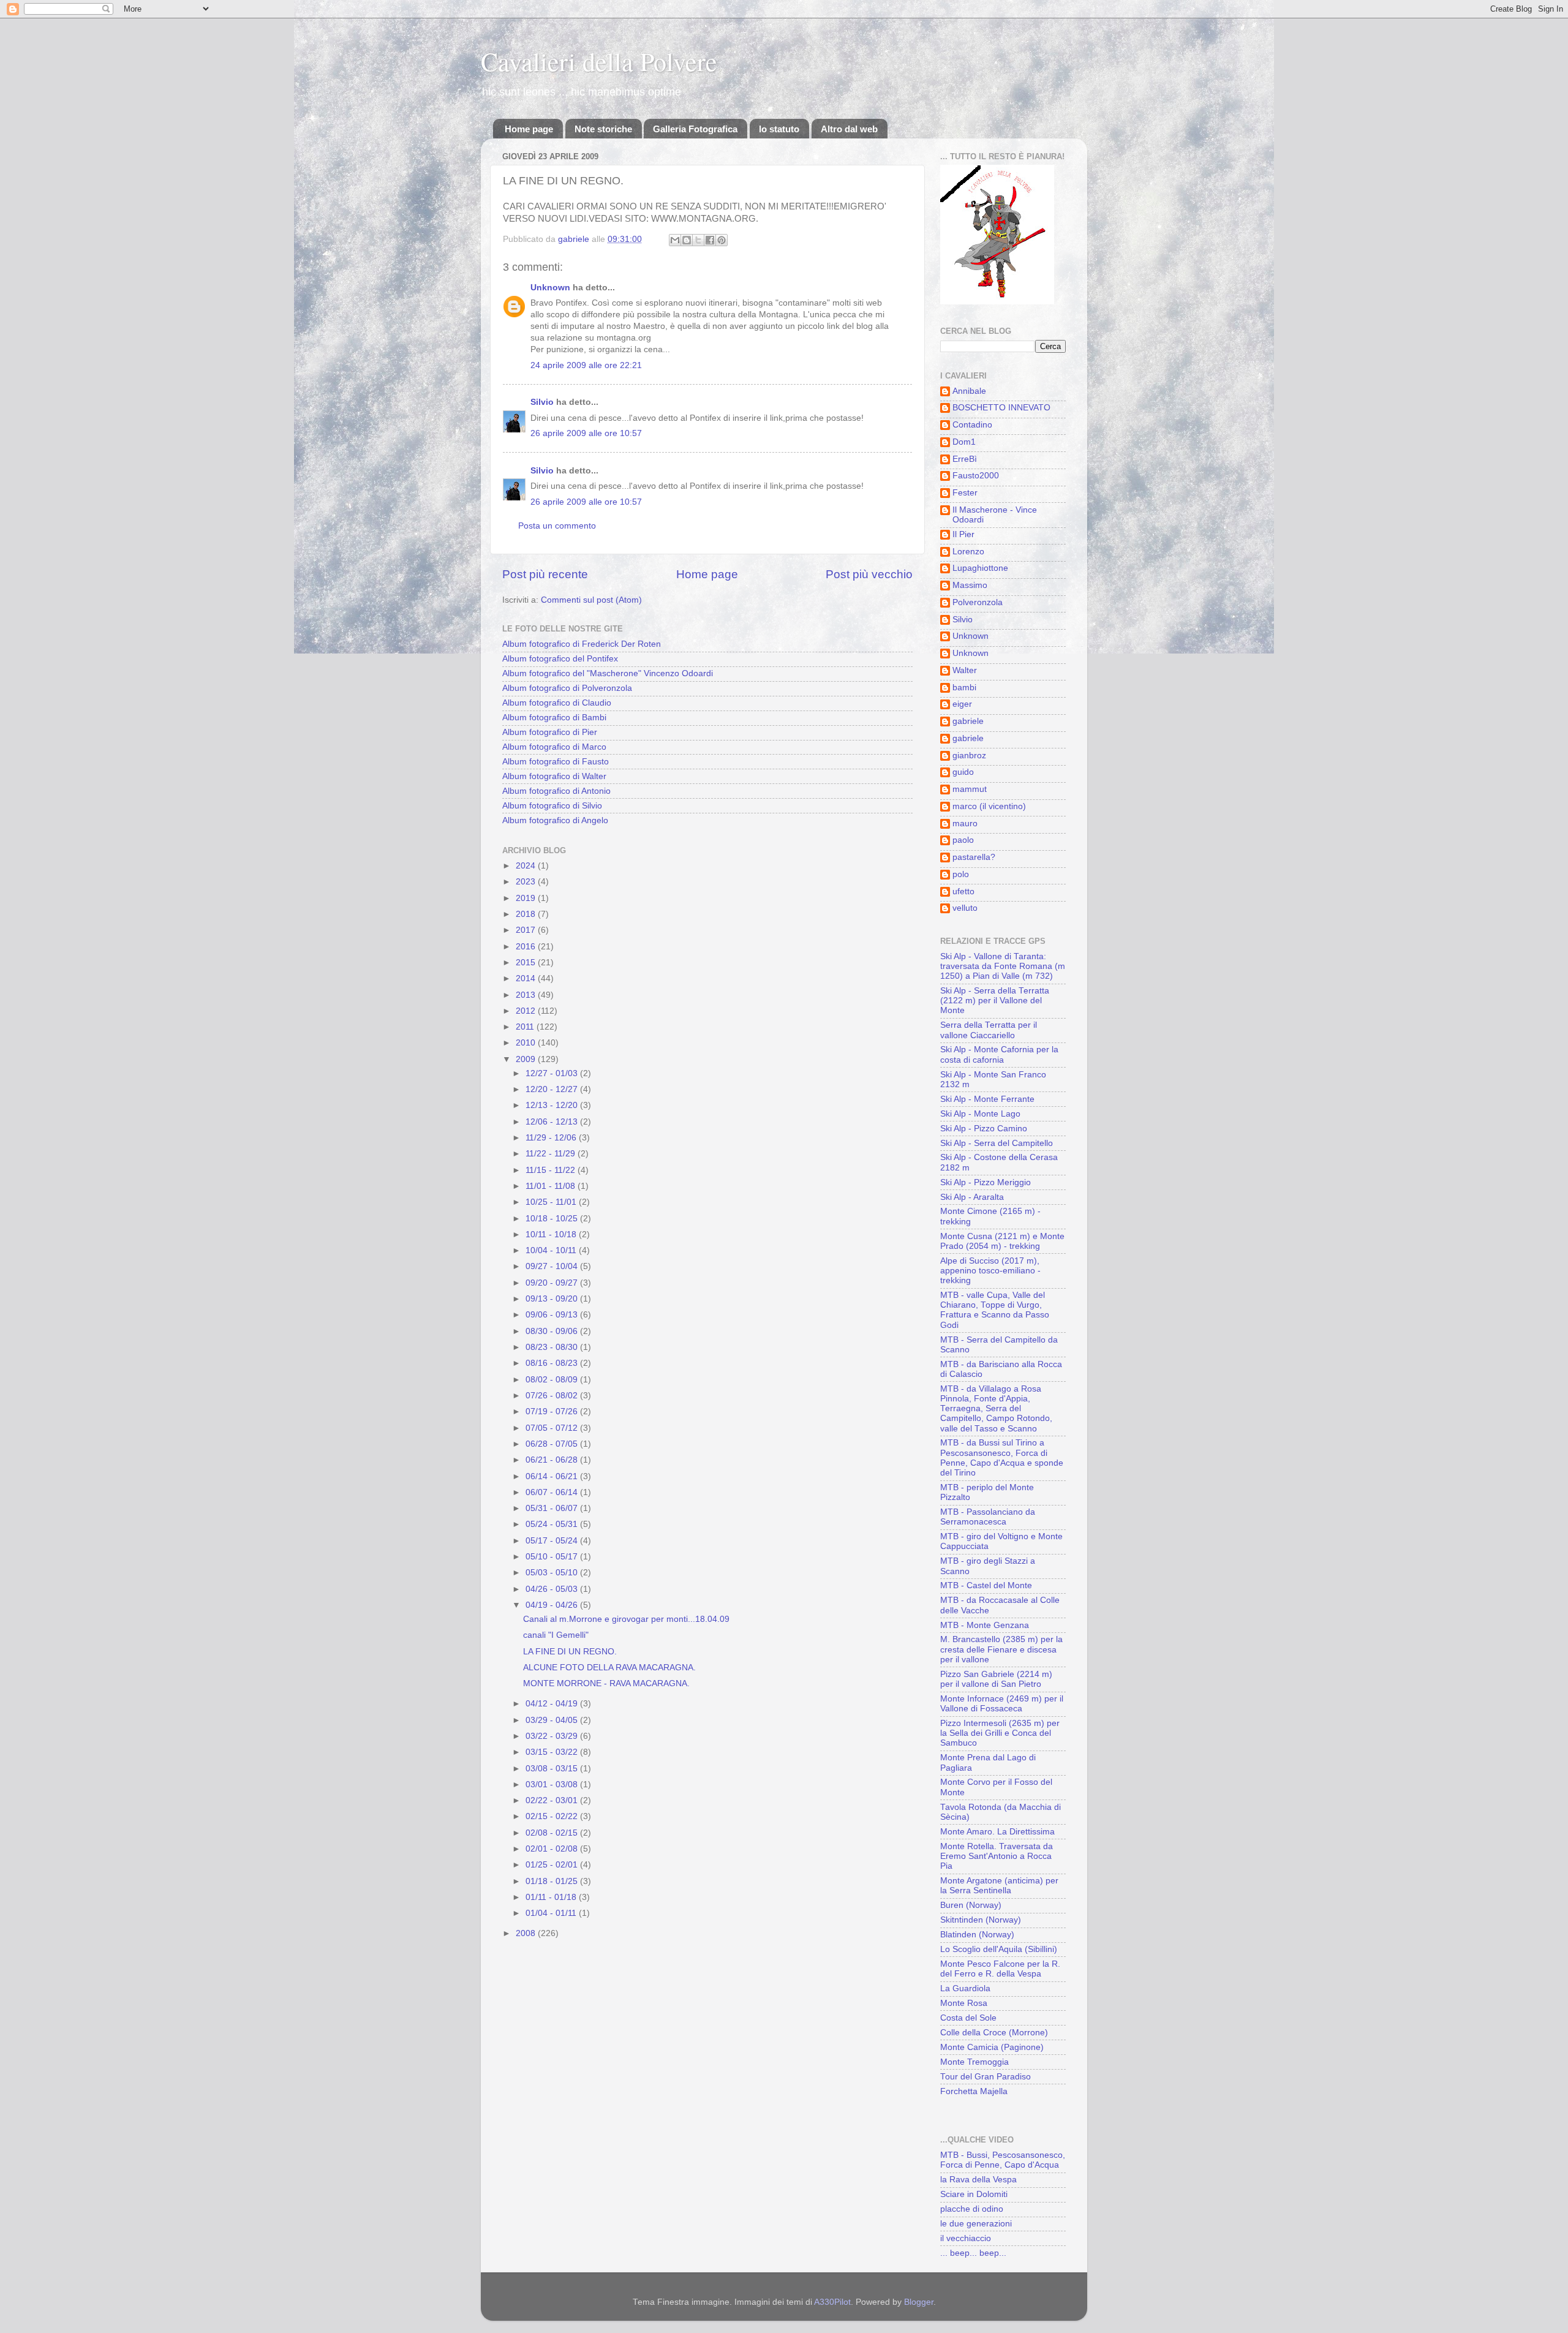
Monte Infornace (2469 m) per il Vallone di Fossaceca (1002, 1704)
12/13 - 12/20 (553, 1105)
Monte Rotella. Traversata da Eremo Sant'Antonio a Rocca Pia (997, 1856)
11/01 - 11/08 (552, 1186)
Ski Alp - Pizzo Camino (984, 1129)
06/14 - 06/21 (553, 1476)
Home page (529, 129)
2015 (527, 963)
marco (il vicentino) (989, 806)
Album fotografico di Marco (554, 747)
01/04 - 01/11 (552, 1913)
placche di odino (972, 2209)
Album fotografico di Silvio (552, 806)
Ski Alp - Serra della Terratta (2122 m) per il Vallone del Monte (995, 1001)
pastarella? (974, 857)
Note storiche (603, 129)
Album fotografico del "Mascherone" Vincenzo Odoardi (608, 673)
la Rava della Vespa (978, 2180)
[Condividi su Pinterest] (722, 240)
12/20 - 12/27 (553, 1089)
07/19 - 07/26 (553, 1411)
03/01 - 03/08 (553, 1785)
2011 (526, 1027)
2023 (527, 882)
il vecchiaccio (966, 2238)
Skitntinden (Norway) (981, 1920)
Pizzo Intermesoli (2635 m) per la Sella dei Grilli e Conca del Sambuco (1000, 1733)
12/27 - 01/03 (553, 1073)
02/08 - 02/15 (553, 1833)
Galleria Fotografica (695, 129)
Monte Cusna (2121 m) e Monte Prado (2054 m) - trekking (1002, 1241)
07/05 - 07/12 (553, 1428)
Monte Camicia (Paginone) (992, 2047)
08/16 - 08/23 (553, 1363)
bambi (964, 688)
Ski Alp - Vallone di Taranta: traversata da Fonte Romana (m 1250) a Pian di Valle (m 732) (1003, 966)
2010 (527, 1043)
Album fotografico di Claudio (557, 703)
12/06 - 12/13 (553, 1122)
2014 (527, 978)
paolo (963, 840)
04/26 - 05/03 (553, 1589)
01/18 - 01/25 (553, 1881)
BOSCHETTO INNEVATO (1001, 408)
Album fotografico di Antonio (556, 791)
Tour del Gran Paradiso (986, 2077)
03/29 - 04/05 (553, 1720)
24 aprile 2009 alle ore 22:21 (586, 365)
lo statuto (779, 129)
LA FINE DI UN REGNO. (570, 1652)
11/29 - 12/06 (552, 1138)
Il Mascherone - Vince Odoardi (995, 515)
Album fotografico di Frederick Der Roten (582, 644)
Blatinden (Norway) (977, 1935)
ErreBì (965, 459)
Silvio (542, 402)
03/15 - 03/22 (553, 1752)
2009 (527, 1059)
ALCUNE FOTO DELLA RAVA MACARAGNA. (609, 1668)
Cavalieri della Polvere (599, 61)
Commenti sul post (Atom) (591, 600)
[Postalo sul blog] (687, 240)
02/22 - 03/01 (553, 1800)
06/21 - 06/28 (553, 1460)
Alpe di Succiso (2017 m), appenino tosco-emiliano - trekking (990, 1271)
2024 (527, 866)
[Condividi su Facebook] (710, 240)
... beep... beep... (973, 2253)
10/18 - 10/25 (553, 1219)
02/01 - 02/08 (553, 1849)
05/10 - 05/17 (553, 1557)
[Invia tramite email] (675, 240)
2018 (527, 914)
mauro (965, 824)
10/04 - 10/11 (552, 1250)
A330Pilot (832, 2302)
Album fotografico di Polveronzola (567, 688)
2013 (527, 995)
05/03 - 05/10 (553, 1573)
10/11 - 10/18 (552, 1234)
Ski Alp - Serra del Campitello (997, 1143)
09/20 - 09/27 (553, 1283)
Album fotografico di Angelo (555, 820)
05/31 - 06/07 (553, 1508)
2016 (527, 947)
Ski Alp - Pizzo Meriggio (986, 1182)
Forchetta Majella (974, 2091)
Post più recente (545, 574)
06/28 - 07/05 (553, 1444)
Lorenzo (968, 552)
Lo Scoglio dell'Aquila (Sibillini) (999, 1949)
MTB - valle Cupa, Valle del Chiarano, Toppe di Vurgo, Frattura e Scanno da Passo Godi (995, 1310)
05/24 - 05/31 (553, 1524)
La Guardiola (965, 1988)
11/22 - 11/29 (552, 1154)
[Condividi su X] (698, 240)
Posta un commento (557, 526)
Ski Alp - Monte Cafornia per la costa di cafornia (999, 1054)
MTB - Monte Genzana (985, 1625)
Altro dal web (849, 129)
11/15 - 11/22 (552, 1170)
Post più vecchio (869, 574)
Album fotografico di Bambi (554, 718)
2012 (527, 1011)
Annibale (969, 391)
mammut (970, 789)
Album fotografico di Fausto (556, 762)
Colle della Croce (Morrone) (994, 2033)
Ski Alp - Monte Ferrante (987, 1099)
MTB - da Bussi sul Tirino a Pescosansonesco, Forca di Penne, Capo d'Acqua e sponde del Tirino (1002, 1458)
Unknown (550, 288)
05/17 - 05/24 (553, 1541)
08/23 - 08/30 (553, 1347)
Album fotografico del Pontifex (560, 659)
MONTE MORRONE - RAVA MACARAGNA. (606, 1683)
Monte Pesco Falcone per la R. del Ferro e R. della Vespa (1000, 1969)
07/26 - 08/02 (553, 1396)
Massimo (970, 585)
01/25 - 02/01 (553, 1865)
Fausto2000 (976, 476)
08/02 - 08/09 (553, 1380)
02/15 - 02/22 (553, 1816)
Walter (965, 670)
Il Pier (963, 534)
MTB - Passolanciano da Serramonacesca (988, 1517)
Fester (965, 493)
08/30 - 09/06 (553, 1331)
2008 (527, 1933)
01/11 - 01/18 (552, 1897)
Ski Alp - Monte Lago (980, 1114)
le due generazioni (976, 2224)
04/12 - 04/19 (553, 1704)
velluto (965, 908)
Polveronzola (978, 602)
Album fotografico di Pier (550, 732)
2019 (527, 898)
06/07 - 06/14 (553, 1492)
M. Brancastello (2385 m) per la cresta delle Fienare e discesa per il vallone (1001, 1649)
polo (961, 874)
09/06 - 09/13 (553, 1315)
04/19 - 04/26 (553, 1605)
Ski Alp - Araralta (972, 1197)
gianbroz (969, 756)
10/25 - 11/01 (552, 1202)
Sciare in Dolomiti (974, 2194)
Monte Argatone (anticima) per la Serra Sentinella (999, 1886)
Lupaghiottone (980, 568)
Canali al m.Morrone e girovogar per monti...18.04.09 (626, 1619)
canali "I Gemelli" (556, 1635)
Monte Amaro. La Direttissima (997, 1832)
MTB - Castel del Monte (986, 1585)
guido (963, 772)
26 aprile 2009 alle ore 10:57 (586, 433)
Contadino (972, 425)
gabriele (968, 721)
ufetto (963, 891)
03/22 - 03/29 (553, 1736)
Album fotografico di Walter (554, 776)
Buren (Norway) (971, 1905)
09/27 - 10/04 (553, 1266)
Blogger (919, 2302)
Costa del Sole (968, 2018)
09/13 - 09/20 (553, 1299)
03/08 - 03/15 (553, 1769)
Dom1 (964, 442)
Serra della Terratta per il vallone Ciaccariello (989, 1030)
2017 (527, 930)
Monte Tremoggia (974, 2062)
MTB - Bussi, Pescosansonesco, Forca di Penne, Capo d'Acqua (1003, 2160)
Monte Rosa (964, 2003)
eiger (962, 704)
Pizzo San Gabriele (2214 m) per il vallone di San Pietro (996, 1679)
